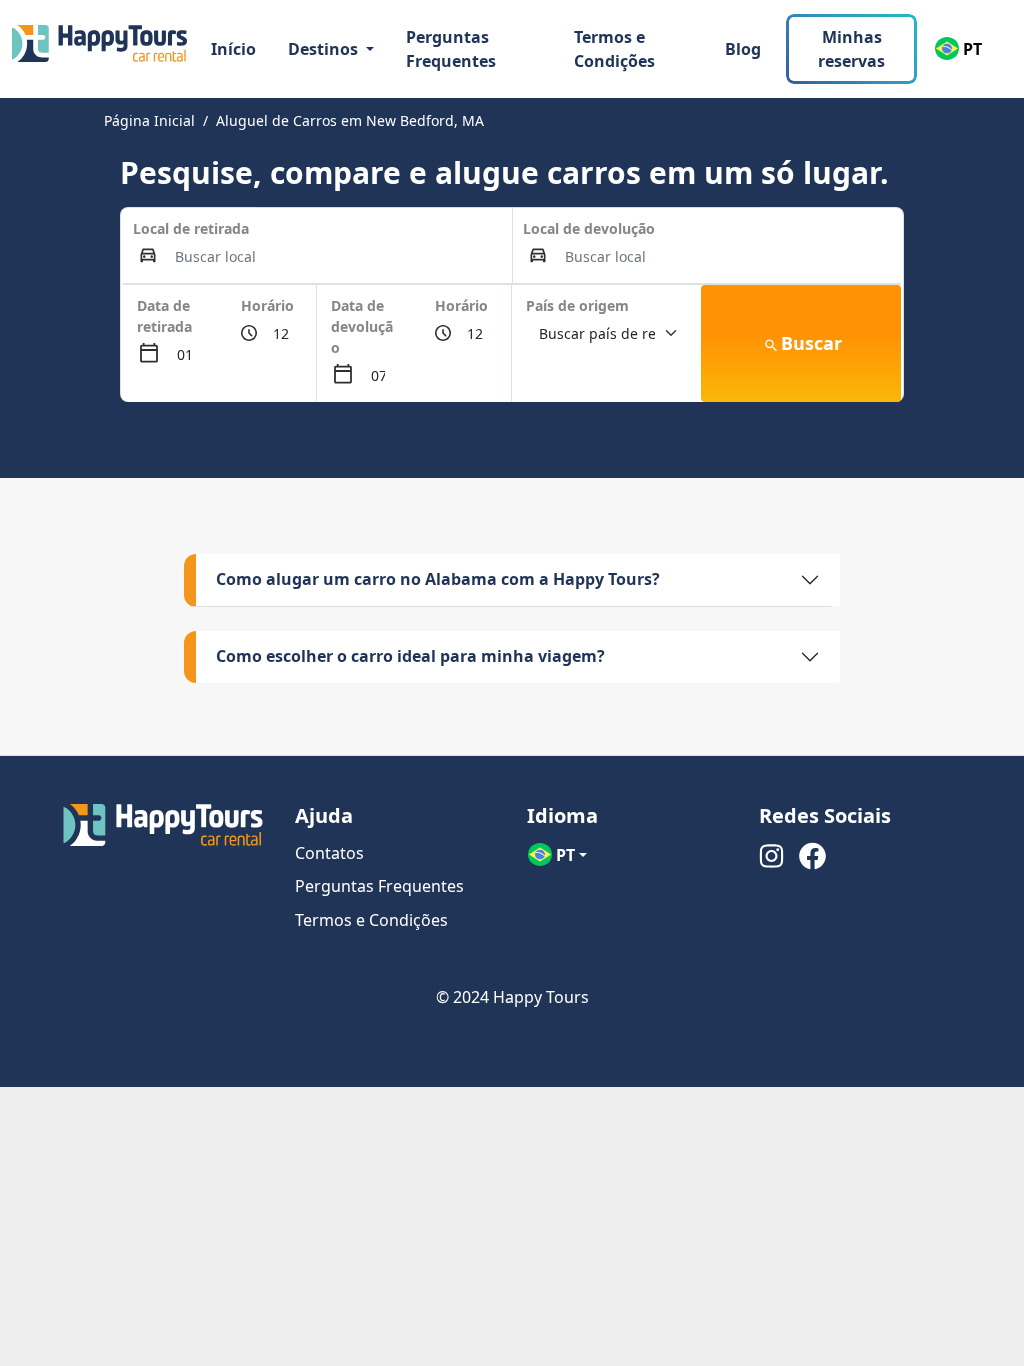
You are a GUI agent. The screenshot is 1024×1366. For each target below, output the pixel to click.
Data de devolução (362, 326)
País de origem (577, 305)
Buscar (811, 343)
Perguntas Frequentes (451, 49)
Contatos (329, 853)
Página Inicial (149, 120)
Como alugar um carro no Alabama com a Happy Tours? (438, 579)
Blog (743, 49)
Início (233, 49)
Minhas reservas (851, 49)
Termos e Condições (614, 49)
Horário (267, 305)
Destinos (325, 49)
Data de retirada (164, 316)
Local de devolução (589, 228)
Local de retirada (191, 228)
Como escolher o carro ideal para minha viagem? (410, 656)
